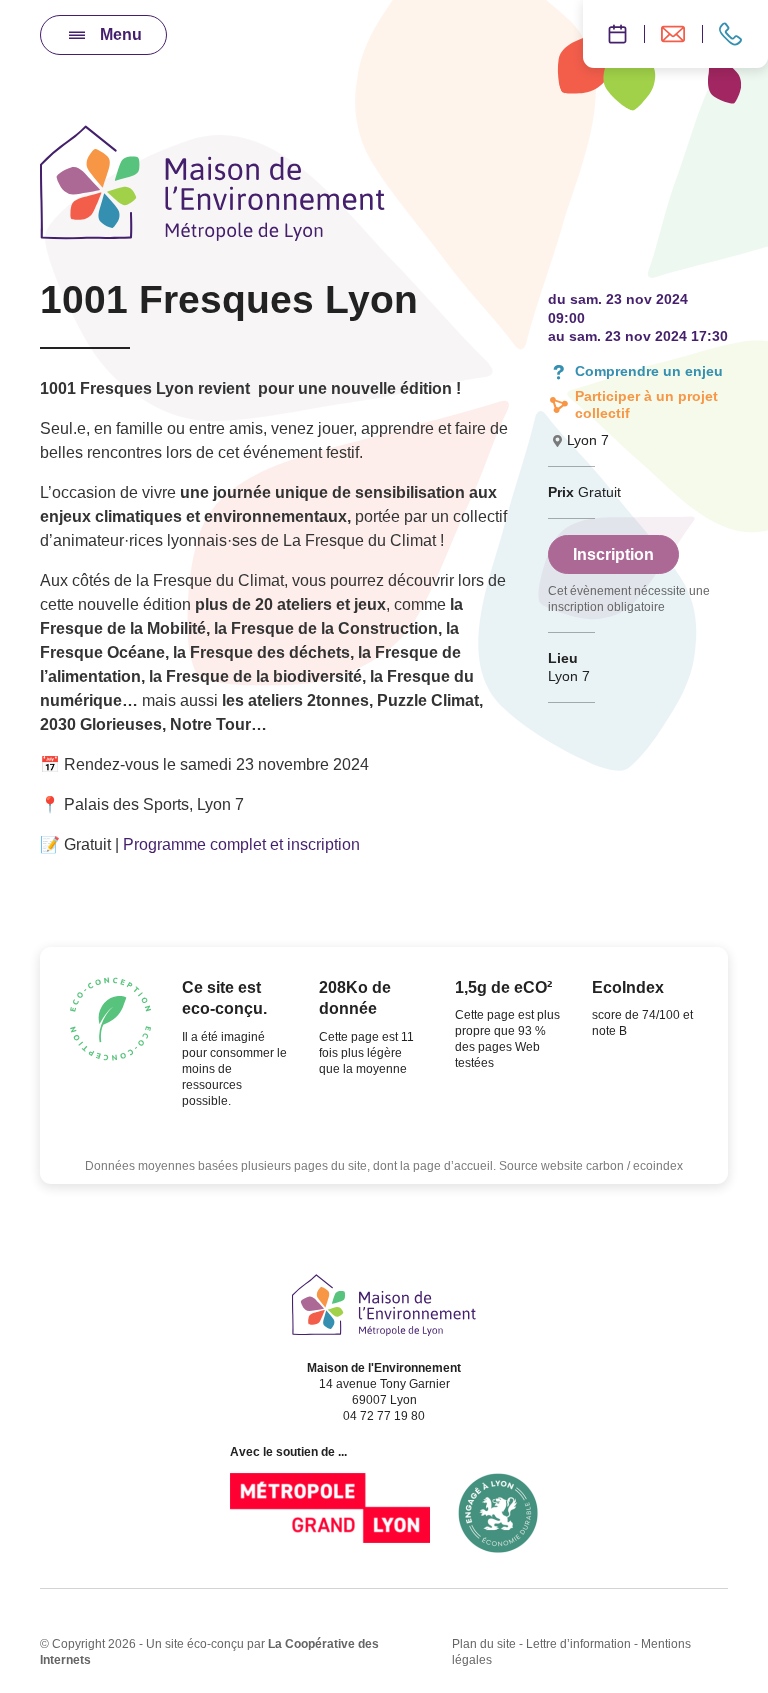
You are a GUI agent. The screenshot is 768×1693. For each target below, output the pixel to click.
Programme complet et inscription (241, 844)
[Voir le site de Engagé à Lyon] (498, 1513)
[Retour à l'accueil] (384, 1305)
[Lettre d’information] (673, 34)
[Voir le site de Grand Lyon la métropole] (330, 1513)
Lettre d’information (578, 1644)
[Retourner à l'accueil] (212, 183)
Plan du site (484, 1644)
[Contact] (735, 34)
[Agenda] (613, 34)
